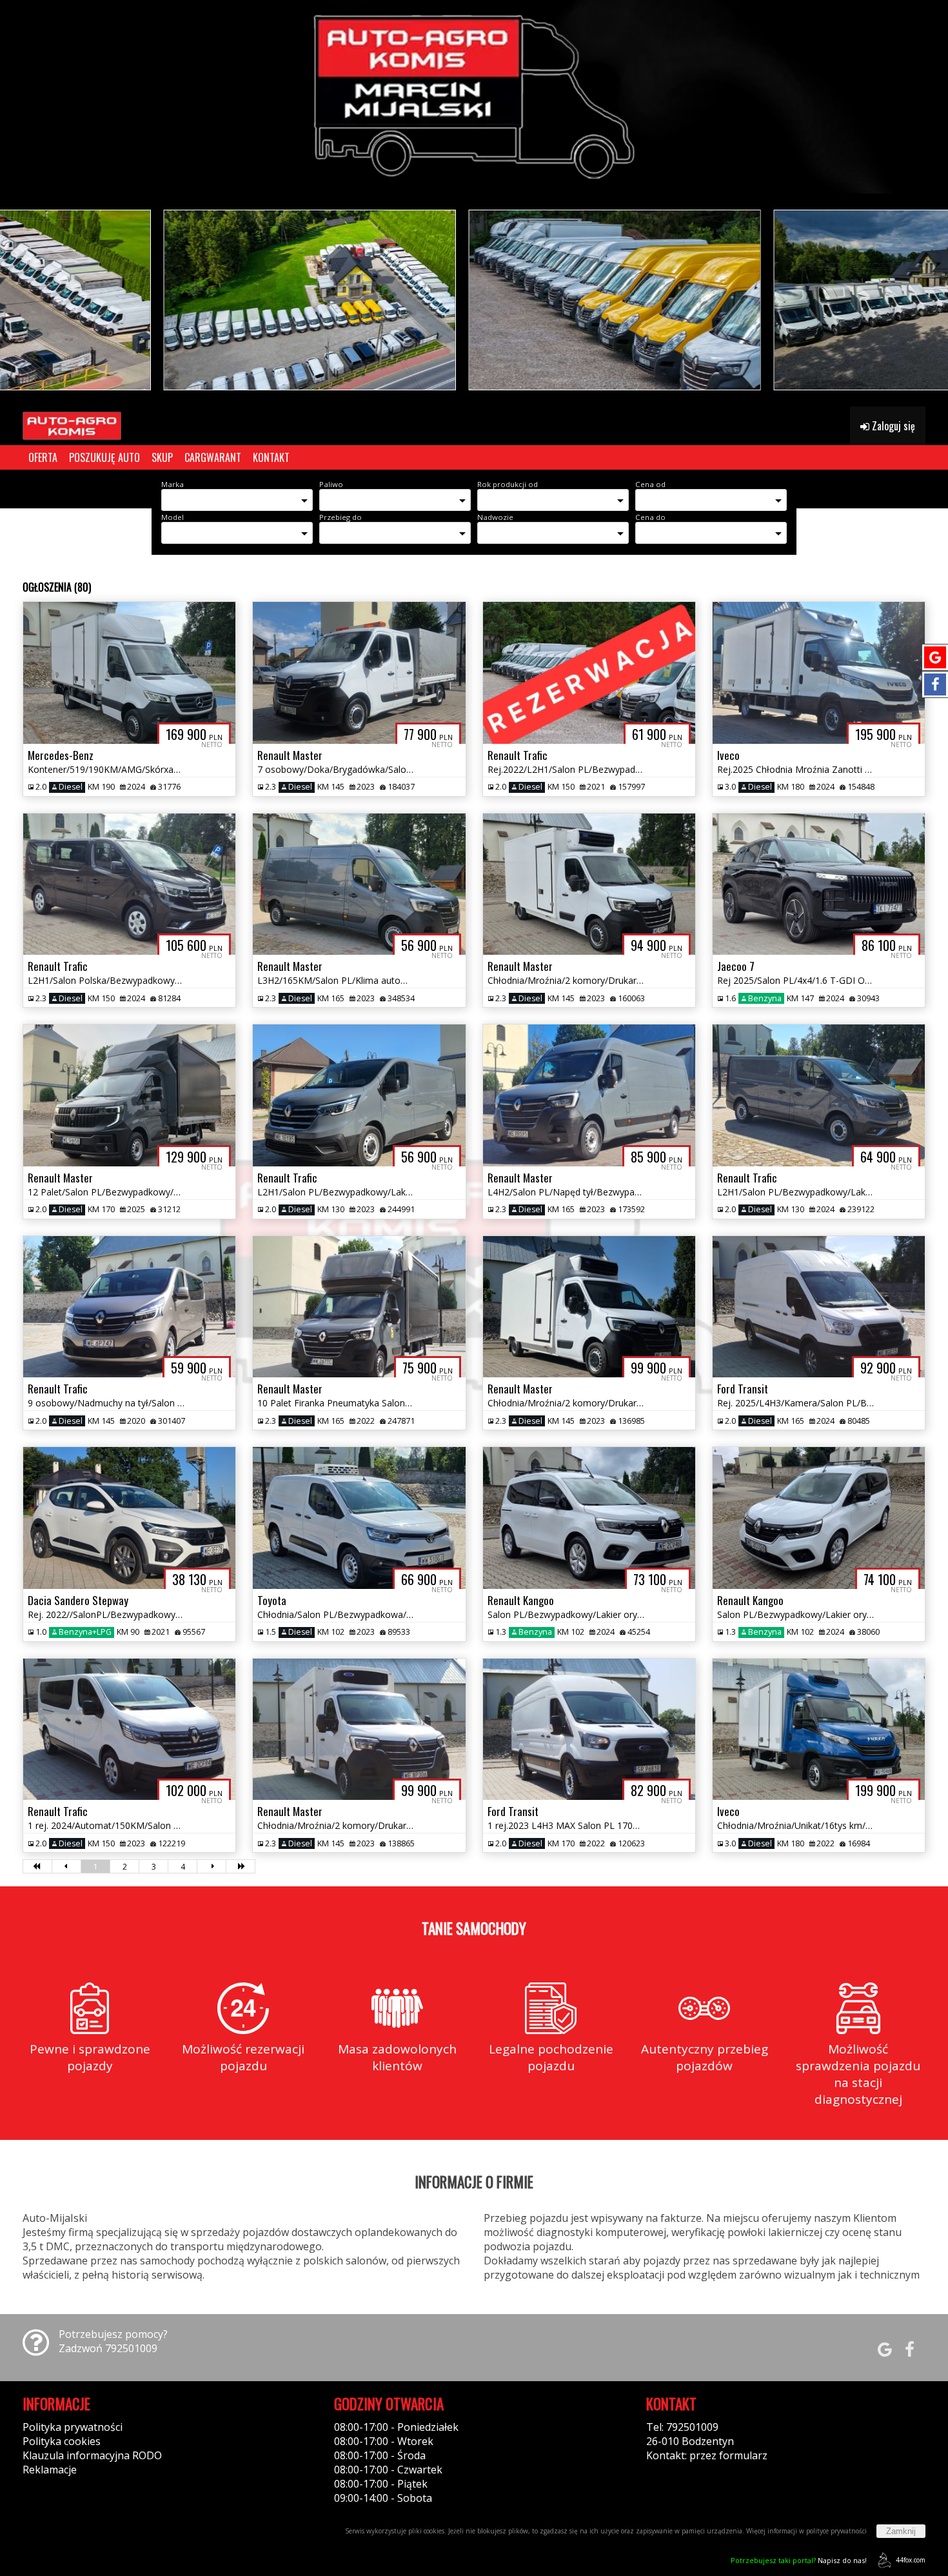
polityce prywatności (836, 2531)
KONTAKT (271, 457)
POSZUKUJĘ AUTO (104, 457)
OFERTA (43, 457)
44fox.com (911, 2560)
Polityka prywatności (73, 2427)
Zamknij (901, 2531)
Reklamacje (50, 2470)
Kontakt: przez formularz (707, 2455)
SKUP (162, 457)
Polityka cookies (62, 2441)
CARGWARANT (213, 457)
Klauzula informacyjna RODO (92, 2455)
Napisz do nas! (799, 2560)
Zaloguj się (892, 426)
